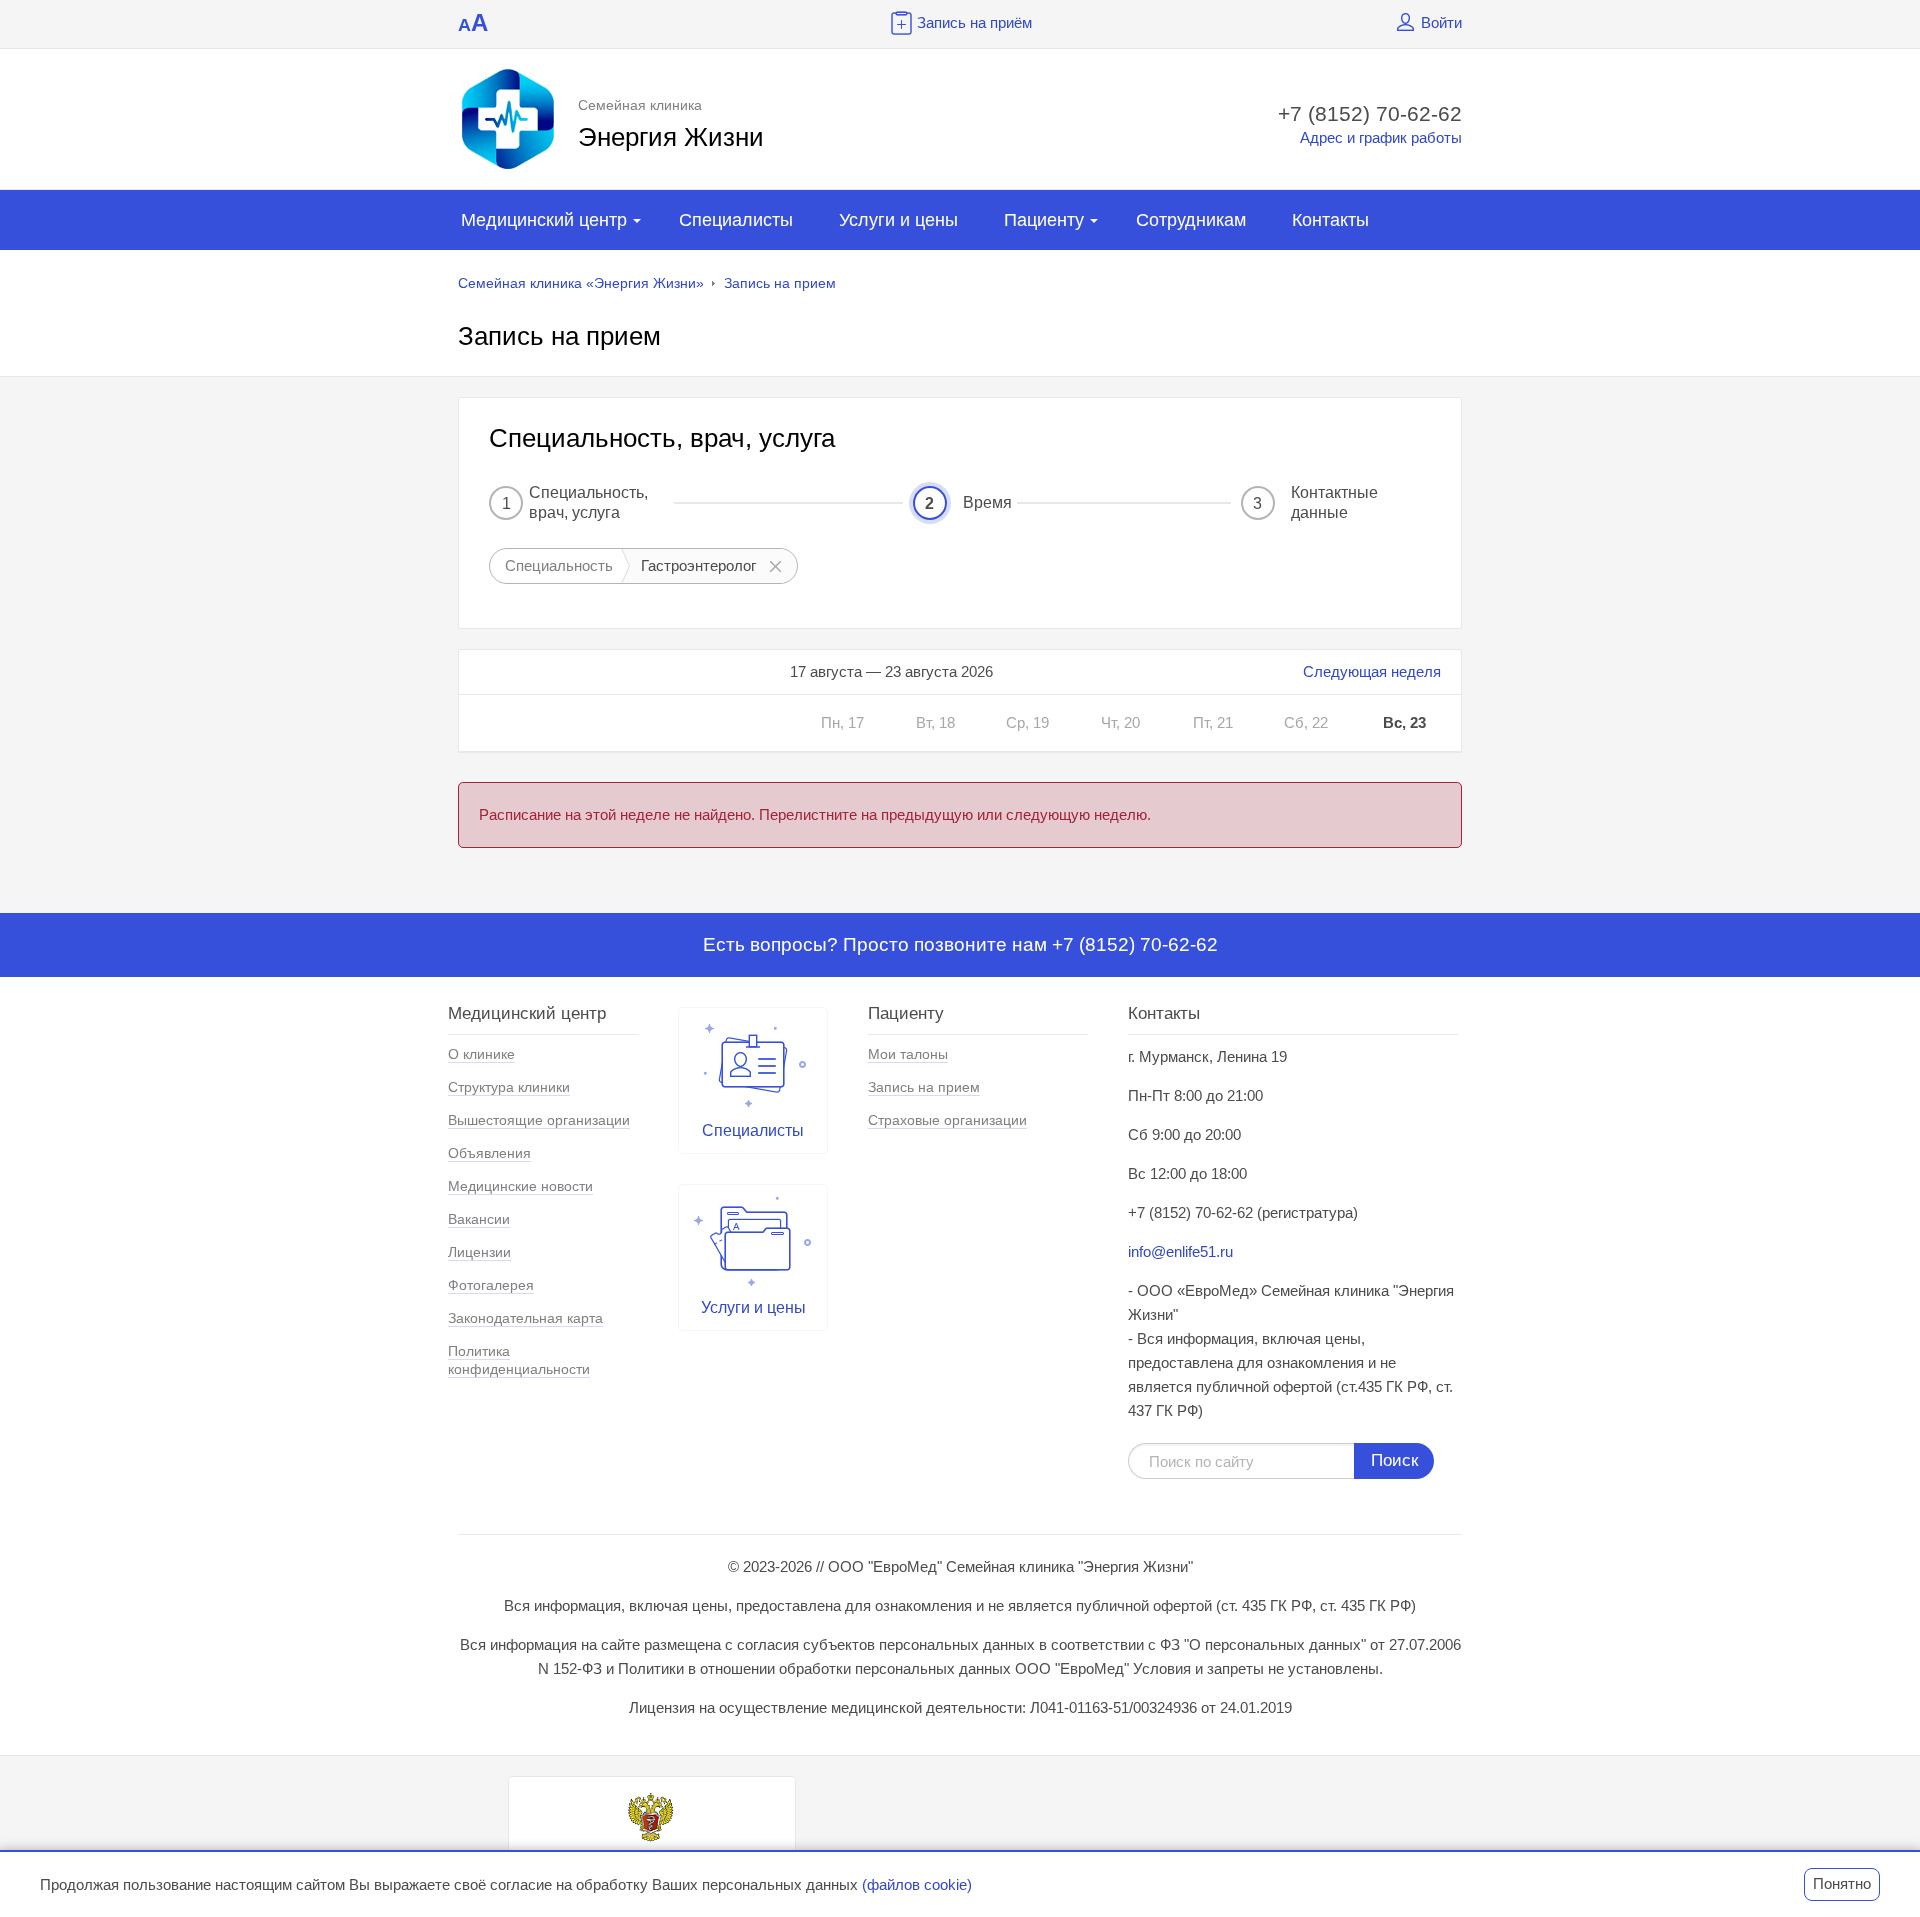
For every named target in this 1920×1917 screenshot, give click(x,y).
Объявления (489, 1153)
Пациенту (1044, 220)
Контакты (1330, 220)
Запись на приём (974, 22)
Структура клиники (509, 1087)
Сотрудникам (1191, 220)
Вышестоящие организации (539, 1120)
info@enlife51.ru (1180, 1251)
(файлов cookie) (917, 1884)
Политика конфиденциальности (519, 1360)
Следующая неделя (1372, 671)
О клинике (481, 1054)
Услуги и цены (898, 220)
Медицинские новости (520, 1186)
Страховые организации (947, 1120)
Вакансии (479, 1219)
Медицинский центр (544, 220)
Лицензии (479, 1252)
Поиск (1394, 1460)
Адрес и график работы (1381, 137)
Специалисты (736, 220)
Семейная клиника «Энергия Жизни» (581, 283)
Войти (1441, 22)
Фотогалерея (491, 1285)
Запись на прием (780, 283)
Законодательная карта (525, 1318)
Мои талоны (908, 1054)
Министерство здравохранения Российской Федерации (652, 1864)
